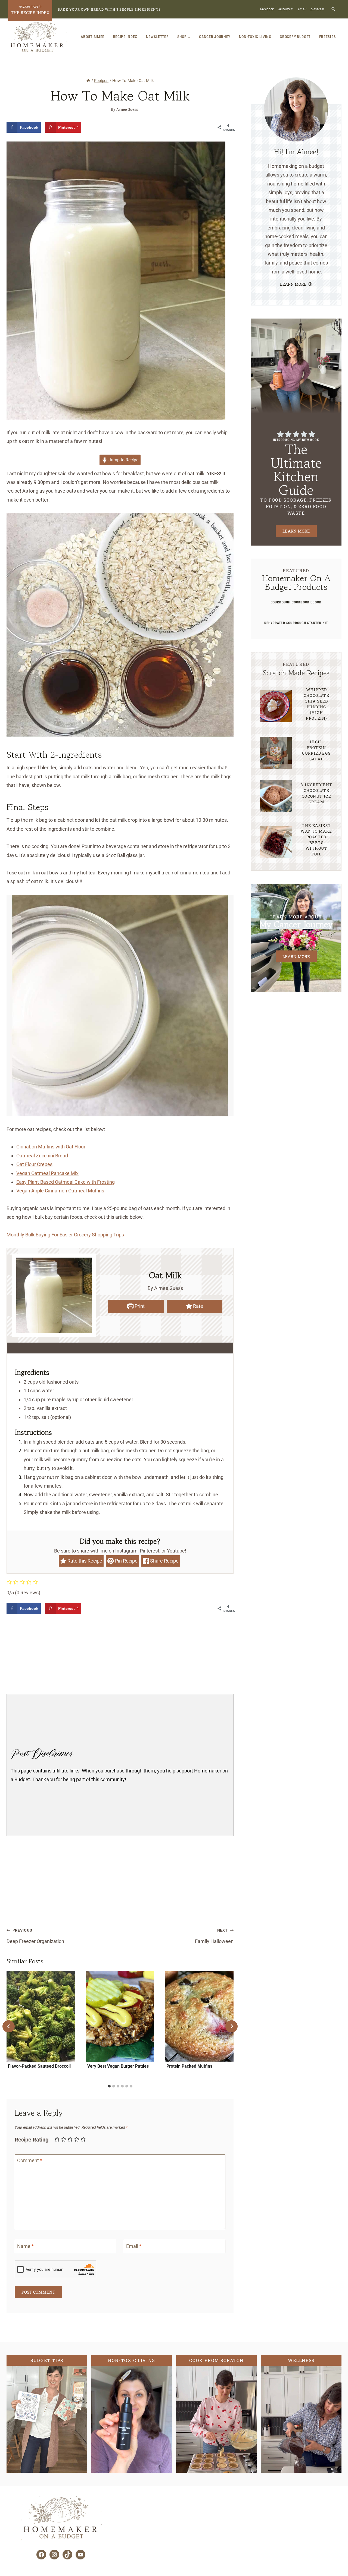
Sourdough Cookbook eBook (296, 602)
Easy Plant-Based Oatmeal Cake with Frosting (66, 1182)
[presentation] (41, 2016)
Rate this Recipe (84, 1561)
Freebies (327, 37)
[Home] (88, 81)
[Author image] (105, 110)
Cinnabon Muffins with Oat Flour (51, 1147)
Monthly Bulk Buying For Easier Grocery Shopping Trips (65, 1235)
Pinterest (318, 9)
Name (25, 2246)
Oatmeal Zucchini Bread (42, 1156)
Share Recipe (164, 1561)
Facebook (267, 9)
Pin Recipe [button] (126, 1561)
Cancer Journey (215, 37)
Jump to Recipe (123, 460)
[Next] (232, 2026)
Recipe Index (125, 37)
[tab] (109, 2086)
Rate (198, 1306)
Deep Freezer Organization (35, 1936)
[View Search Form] (333, 9)
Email (302, 9)
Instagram (286, 9)
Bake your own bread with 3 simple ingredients (109, 9)
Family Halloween (214, 1936)
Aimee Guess (127, 110)
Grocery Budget (295, 37)
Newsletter (157, 37)
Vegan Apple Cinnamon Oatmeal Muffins (60, 1191)
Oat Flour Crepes (34, 1164)
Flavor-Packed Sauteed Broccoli (39, 2066)
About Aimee (93, 37)
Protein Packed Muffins (189, 2066)
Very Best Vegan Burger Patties (118, 2066)
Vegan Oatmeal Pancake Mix (47, 1173)
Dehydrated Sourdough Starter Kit (296, 623)
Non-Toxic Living (255, 37)
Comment (30, 2161)
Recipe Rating (32, 2140)
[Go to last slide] (9, 2026)
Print (139, 1306)
